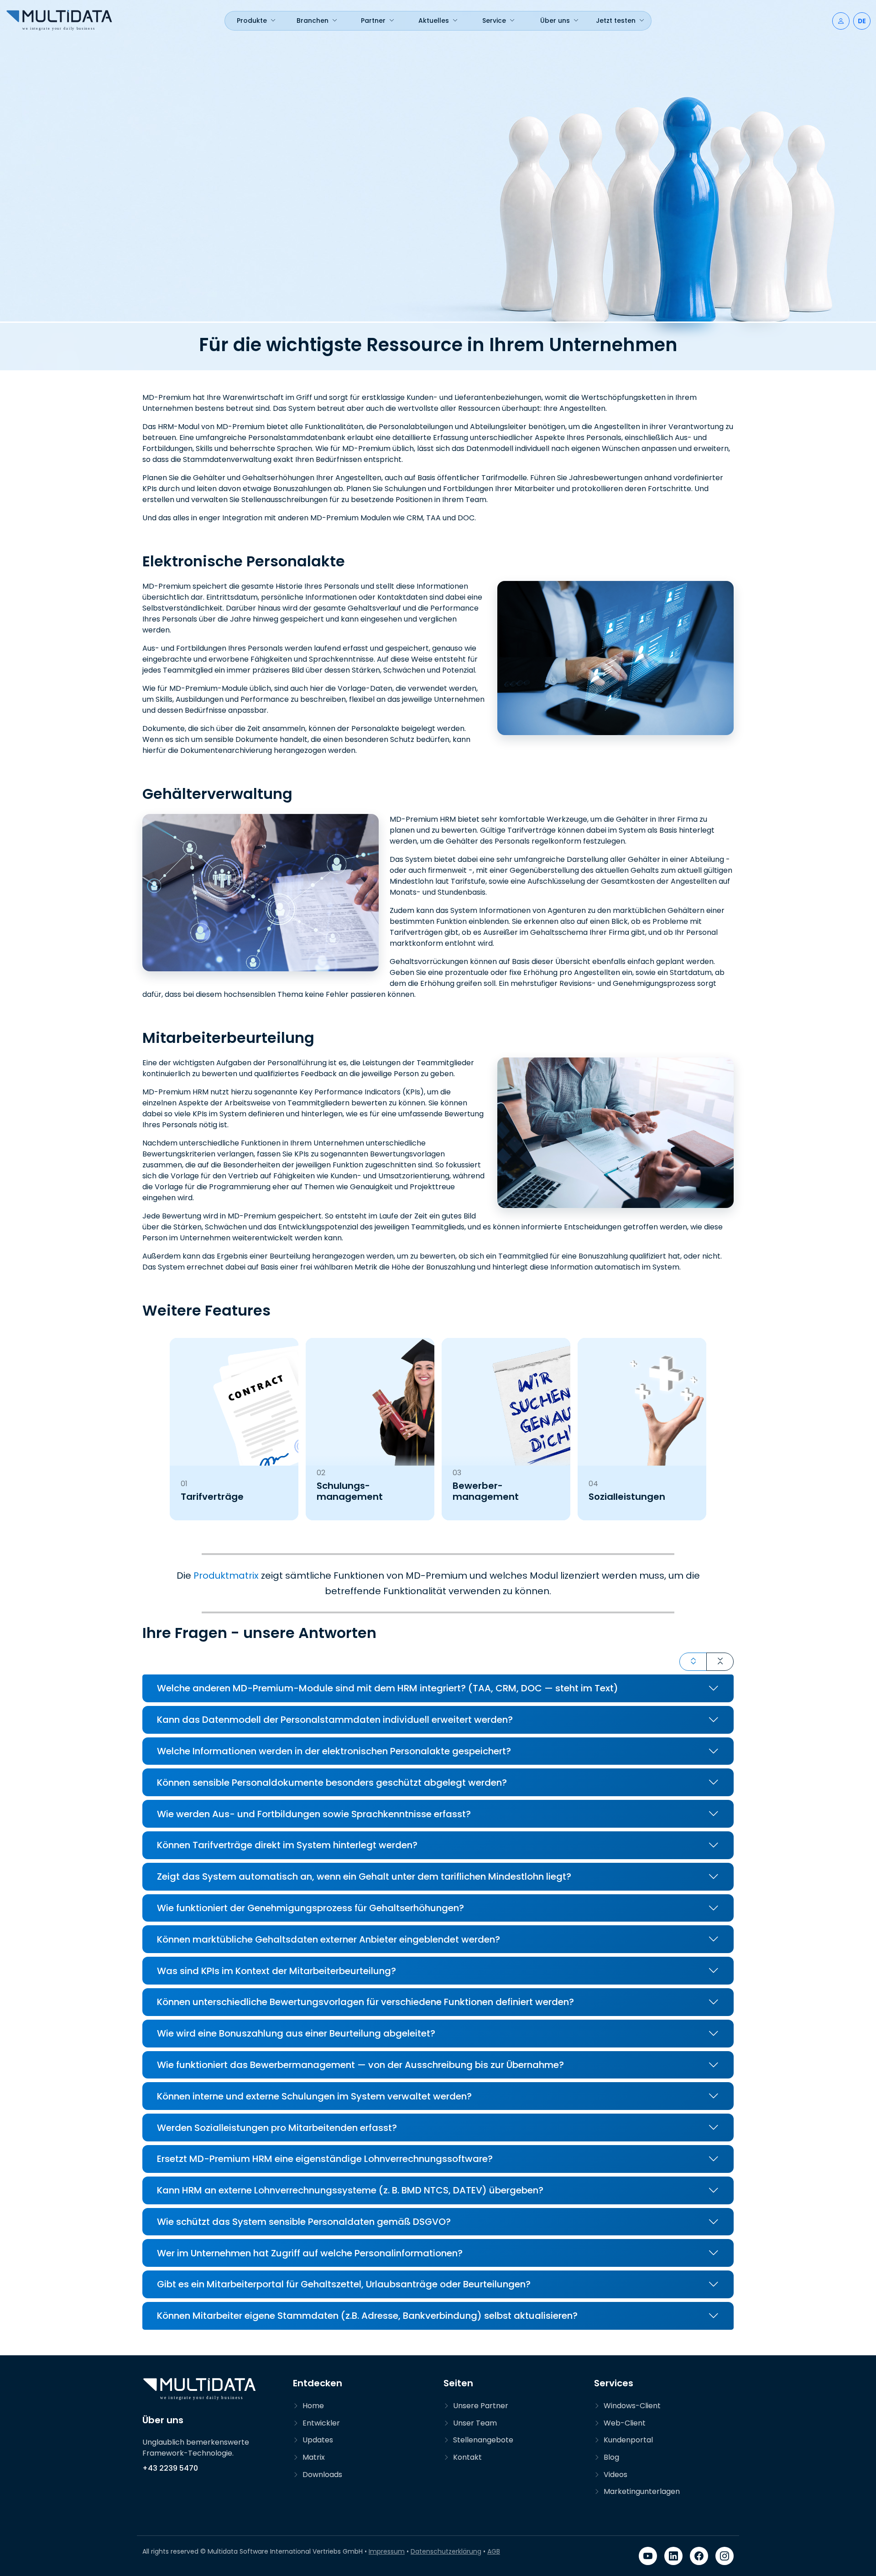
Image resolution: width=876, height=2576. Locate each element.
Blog (611, 2457)
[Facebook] (699, 2556)
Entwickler (321, 2423)
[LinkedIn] (673, 2556)
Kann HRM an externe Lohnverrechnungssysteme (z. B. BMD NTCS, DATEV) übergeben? (350, 2190)
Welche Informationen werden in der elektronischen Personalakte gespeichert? (334, 1751)
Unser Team (475, 2423)
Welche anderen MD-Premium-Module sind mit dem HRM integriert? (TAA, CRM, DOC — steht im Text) (388, 1688)
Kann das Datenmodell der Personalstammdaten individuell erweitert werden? (335, 1720)
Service (494, 21)
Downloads (322, 2475)
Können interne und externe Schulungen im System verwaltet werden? (314, 2096)
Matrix (314, 2457)
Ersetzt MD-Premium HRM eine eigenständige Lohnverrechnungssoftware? (325, 2159)
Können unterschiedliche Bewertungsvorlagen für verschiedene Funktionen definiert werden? (365, 2002)
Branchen (313, 21)
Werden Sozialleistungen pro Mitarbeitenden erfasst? (277, 2128)
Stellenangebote (483, 2440)
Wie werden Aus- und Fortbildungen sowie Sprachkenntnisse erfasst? (314, 1814)
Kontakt (467, 2457)
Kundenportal (628, 2440)
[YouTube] (648, 2556)
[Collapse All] (720, 1662)
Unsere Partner (481, 2406)
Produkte (252, 21)
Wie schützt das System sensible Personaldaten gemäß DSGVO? (304, 2222)
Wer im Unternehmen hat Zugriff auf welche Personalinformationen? (310, 2253)
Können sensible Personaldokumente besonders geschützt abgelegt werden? (332, 1783)
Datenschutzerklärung (446, 2551)
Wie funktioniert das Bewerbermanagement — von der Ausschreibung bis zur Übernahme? (360, 2065)
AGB (494, 2551)
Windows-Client (632, 2406)
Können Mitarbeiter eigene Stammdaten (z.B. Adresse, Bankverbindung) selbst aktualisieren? (367, 2316)
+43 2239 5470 (170, 2468)
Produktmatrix (226, 1576)
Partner (373, 21)
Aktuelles (434, 21)
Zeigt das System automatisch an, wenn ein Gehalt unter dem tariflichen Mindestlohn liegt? (364, 1876)
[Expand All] (693, 1662)
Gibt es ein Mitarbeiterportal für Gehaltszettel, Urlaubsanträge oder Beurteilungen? (344, 2284)
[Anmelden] (841, 21)
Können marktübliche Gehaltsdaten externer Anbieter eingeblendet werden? (328, 1939)
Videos (615, 2475)
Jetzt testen (616, 21)
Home (313, 2406)
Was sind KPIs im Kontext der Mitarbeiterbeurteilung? (276, 1971)
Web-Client (625, 2423)
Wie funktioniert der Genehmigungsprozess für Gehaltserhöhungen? (310, 1908)
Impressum (387, 2551)
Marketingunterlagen (642, 2491)
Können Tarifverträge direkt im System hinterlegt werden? (287, 1845)
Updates (318, 2440)
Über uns (555, 21)
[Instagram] (725, 2556)
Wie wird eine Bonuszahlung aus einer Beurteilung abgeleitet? (296, 2033)
